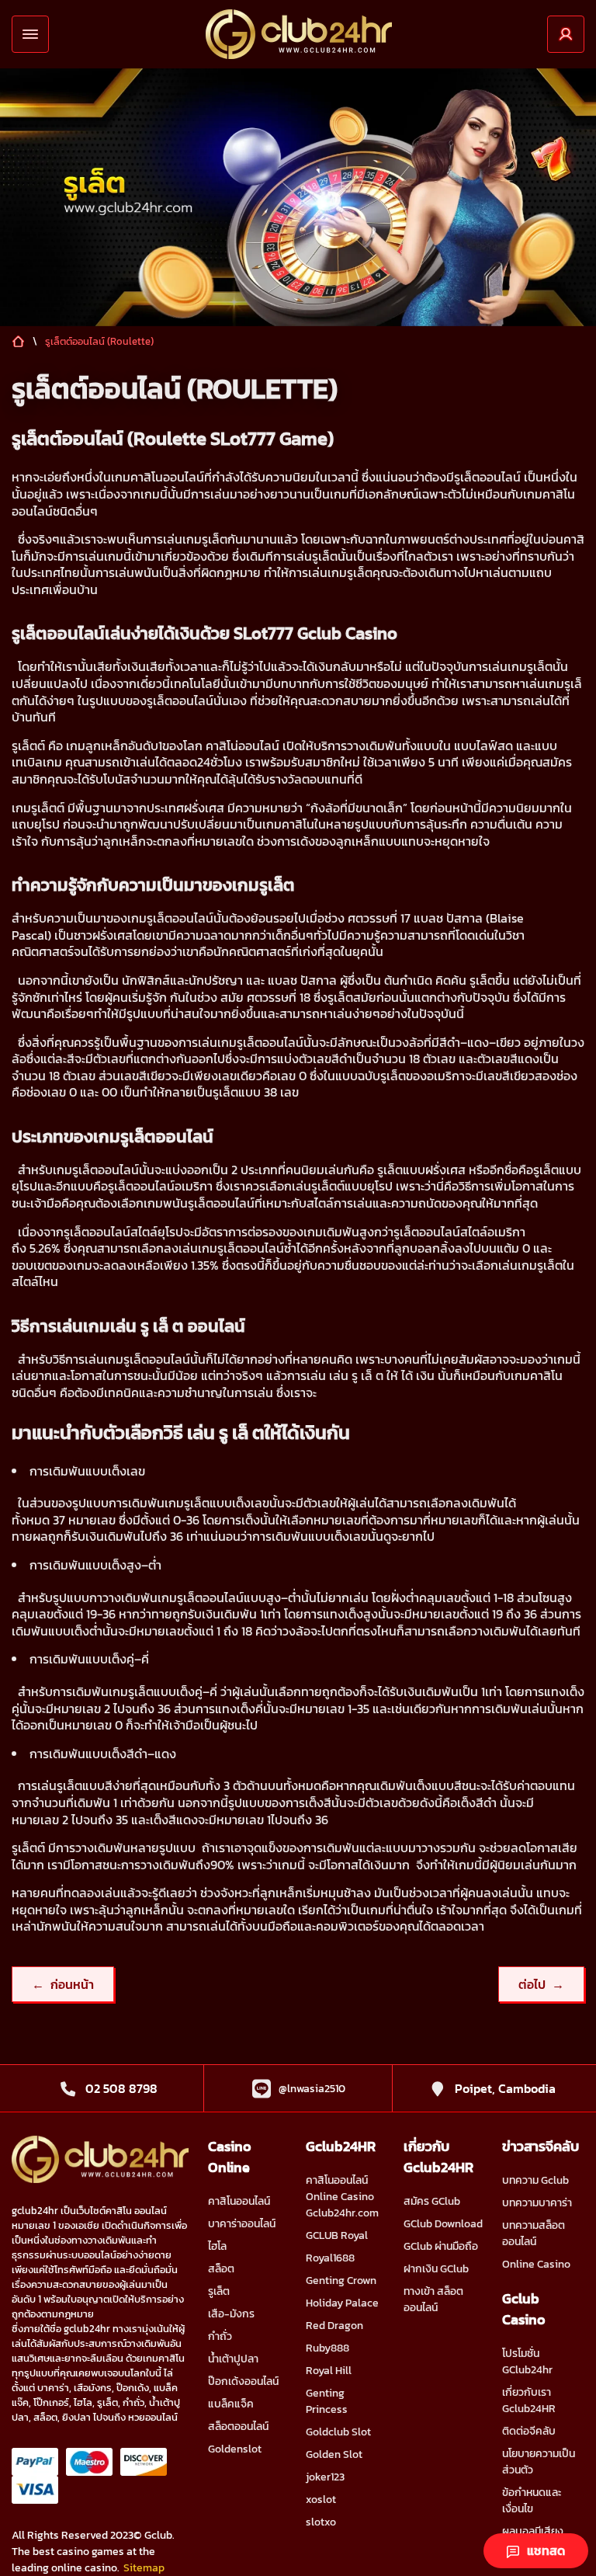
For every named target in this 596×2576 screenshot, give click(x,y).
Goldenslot (235, 2449)
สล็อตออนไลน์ (238, 2427)
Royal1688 (330, 2258)
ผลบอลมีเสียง (533, 2531)
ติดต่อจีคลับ (529, 2431)
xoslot (321, 2500)
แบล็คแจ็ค (231, 2404)
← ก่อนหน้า (63, 1984)
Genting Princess (327, 2401)
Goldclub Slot (338, 2432)
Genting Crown (341, 2281)
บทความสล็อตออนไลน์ (534, 2234)
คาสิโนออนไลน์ (239, 2201)
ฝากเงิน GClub (436, 2269)
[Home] (299, 34)
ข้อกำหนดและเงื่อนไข (532, 2501)
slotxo (321, 2522)
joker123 (325, 2477)
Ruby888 (327, 2348)
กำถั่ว (220, 2336)
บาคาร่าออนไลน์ (242, 2224)
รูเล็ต (219, 2291)
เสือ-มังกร (231, 2314)
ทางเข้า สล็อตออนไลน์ (433, 2300)
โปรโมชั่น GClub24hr (527, 2362)
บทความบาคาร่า (537, 2203)
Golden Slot (334, 2454)
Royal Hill (329, 2371)
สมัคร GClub (432, 2201)
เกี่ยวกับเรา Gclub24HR (529, 2400)
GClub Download (443, 2224)
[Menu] (30, 34)
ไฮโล (217, 2246)
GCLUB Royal (337, 2235)
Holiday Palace (342, 2303)
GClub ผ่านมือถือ (441, 2246)
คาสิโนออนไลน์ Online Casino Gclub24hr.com (342, 2197)
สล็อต (221, 2269)
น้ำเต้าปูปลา (233, 2359)
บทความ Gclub (535, 2180)
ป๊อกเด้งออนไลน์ (243, 2381)
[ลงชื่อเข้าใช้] (566, 34)
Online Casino (536, 2264)
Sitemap (144, 2568)
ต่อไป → (541, 1984)
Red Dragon (334, 2326)
